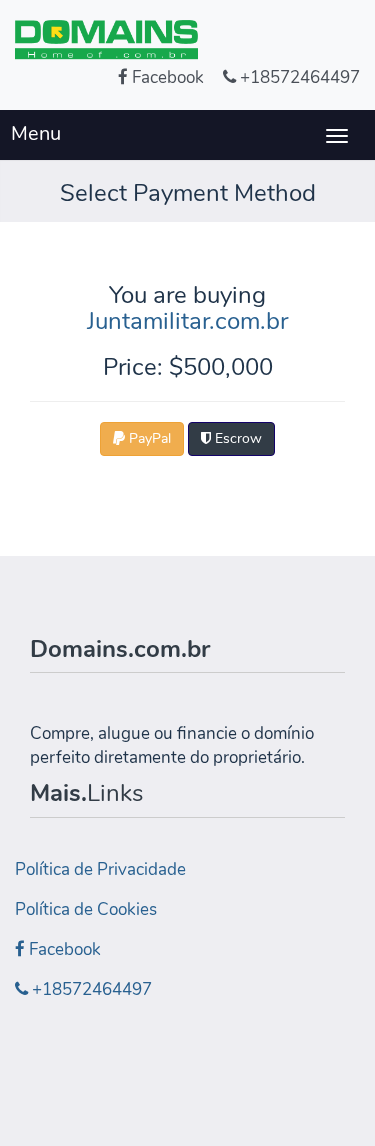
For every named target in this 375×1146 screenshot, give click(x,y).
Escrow (236, 438)
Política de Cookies (86, 909)
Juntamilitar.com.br (187, 321)
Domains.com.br (120, 649)
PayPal (148, 438)
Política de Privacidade (100, 869)
